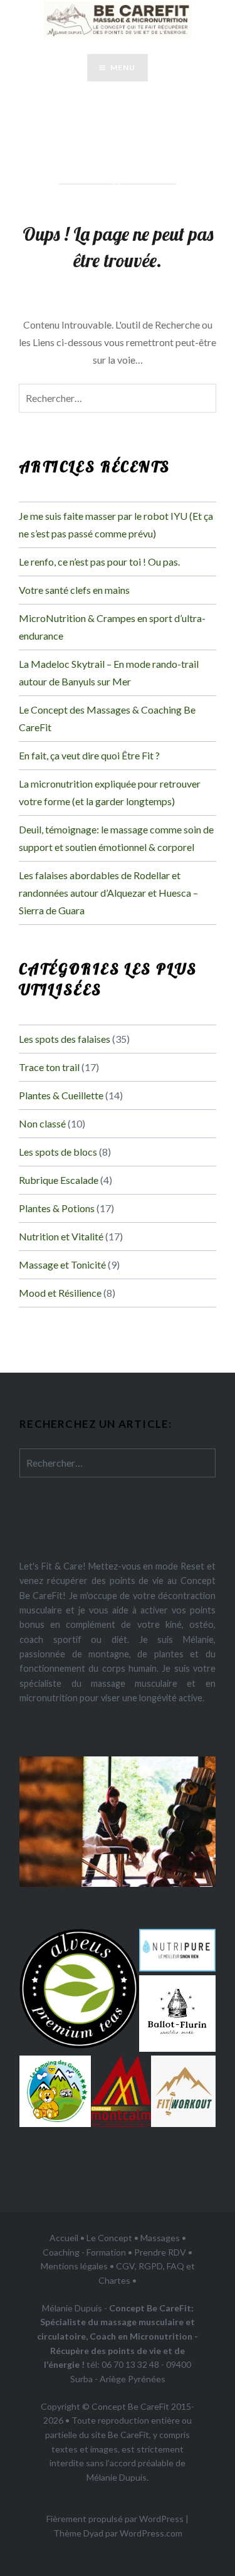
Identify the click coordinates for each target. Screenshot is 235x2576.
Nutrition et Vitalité (61, 1236)
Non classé (42, 1123)
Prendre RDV (160, 2252)
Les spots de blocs (58, 1152)
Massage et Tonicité (62, 1264)
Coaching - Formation (84, 2252)
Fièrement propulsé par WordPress (115, 2519)
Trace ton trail (49, 1067)
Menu (123, 67)
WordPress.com (151, 2533)
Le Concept (109, 2238)
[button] (79, 1989)
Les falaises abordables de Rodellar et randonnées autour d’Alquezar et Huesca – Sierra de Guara (108, 893)
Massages (160, 2238)
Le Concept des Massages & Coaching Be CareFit (107, 718)
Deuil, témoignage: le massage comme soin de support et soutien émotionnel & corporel (116, 838)
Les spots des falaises (65, 1039)
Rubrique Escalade (59, 1180)
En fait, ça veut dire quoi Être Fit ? (89, 755)
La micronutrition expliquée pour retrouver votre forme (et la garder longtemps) (110, 792)
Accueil (64, 2238)
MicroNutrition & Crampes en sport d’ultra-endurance (112, 627)
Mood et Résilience (60, 1293)
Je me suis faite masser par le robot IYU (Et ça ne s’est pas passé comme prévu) (116, 525)
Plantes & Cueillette (61, 1095)
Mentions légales (74, 2266)
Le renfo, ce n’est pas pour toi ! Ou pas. (99, 562)
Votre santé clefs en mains (74, 590)
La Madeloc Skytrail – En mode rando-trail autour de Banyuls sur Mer (109, 673)
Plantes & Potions (57, 1208)
